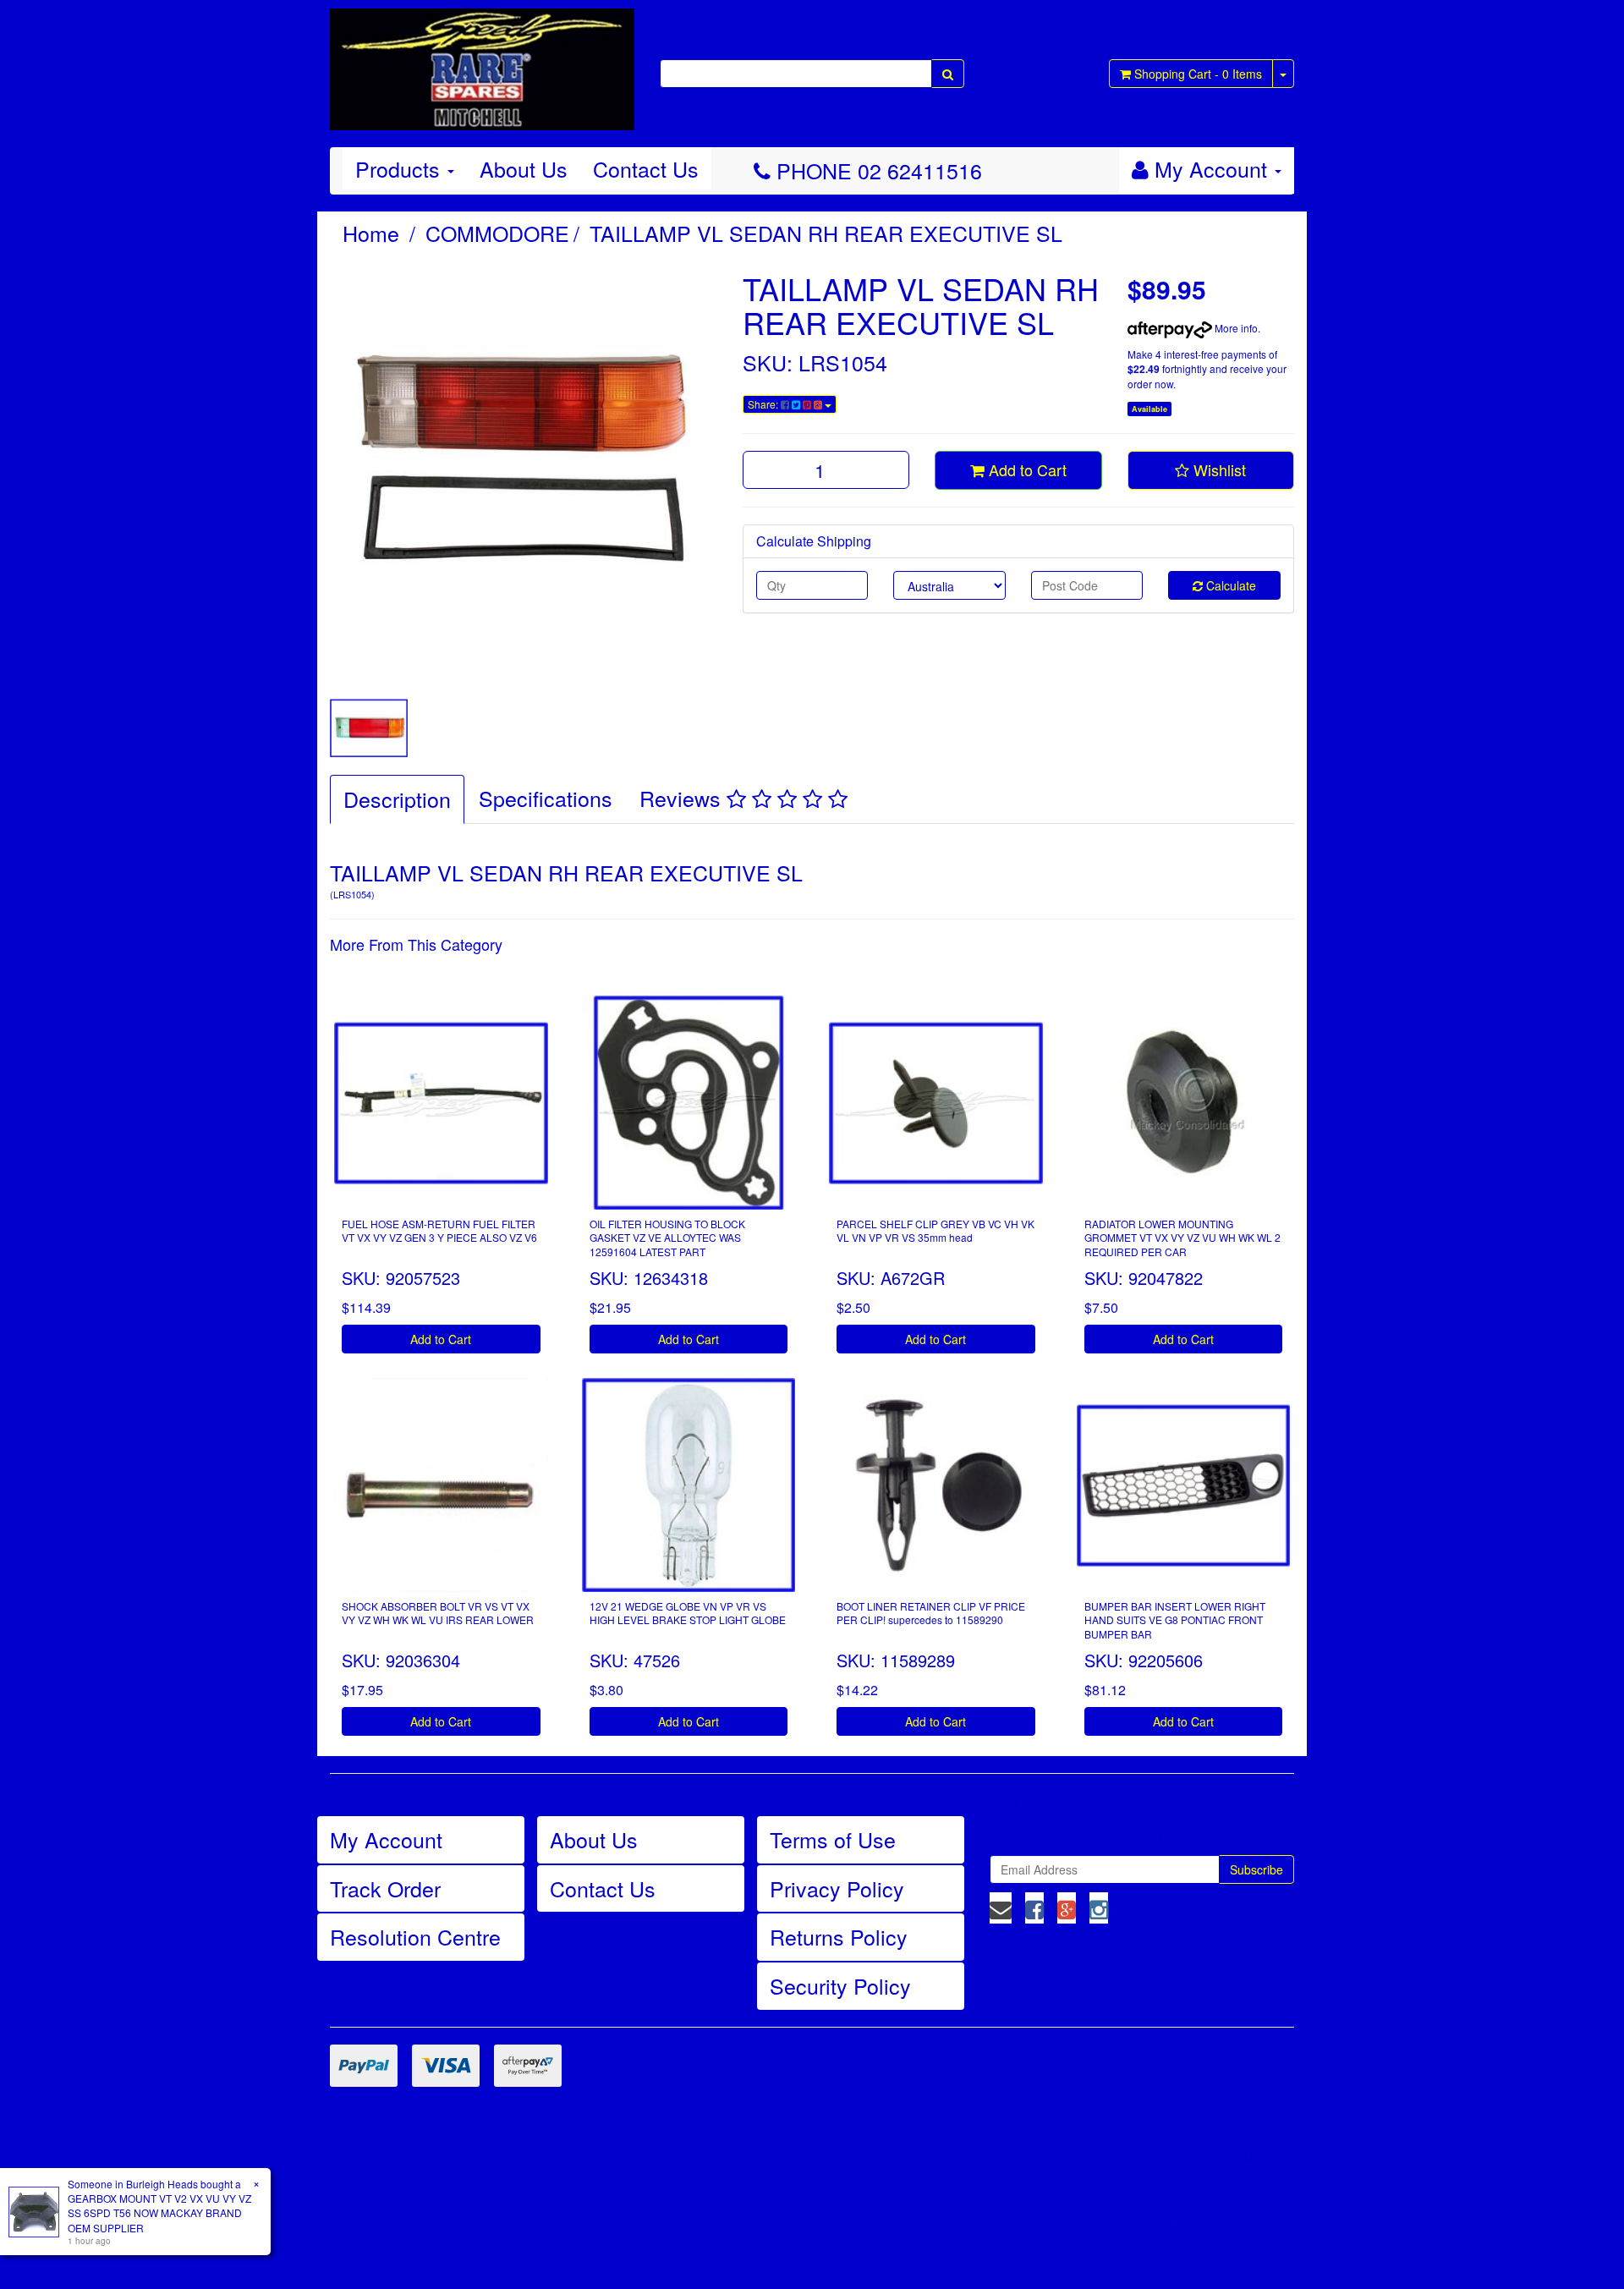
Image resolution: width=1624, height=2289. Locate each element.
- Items (1198, 74)
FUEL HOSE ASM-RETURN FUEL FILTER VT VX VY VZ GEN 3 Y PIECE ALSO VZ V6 (439, 1231)
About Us (524, 168)
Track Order (385, 1888)
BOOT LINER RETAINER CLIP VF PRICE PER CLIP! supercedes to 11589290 (931, 1613)
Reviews (683, 798)
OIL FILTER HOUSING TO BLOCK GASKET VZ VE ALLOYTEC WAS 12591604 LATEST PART (667, 1238)
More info (1235, 328)
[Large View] (369, 728)
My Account (386, 1839)
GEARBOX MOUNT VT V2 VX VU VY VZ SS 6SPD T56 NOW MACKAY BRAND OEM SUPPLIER (159, 2212)
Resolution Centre (415, 1936)
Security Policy (840, 1985)
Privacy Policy (837, 1888)
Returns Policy (839, 1936)
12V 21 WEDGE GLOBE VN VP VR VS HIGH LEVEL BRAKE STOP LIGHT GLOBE (688, 1613)
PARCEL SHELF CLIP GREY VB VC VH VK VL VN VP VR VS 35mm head (935, 1231)
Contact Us (646, 168)
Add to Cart (1026, 469)
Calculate (1229, 585)
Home (371, 233)
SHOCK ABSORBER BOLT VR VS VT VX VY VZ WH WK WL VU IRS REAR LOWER (438, 1613)
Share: (764, 404)
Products (401, 168)
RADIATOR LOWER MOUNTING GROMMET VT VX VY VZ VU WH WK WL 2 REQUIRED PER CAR (1182, 1238)
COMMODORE (497, 233)
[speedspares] (482, 62)
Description (397, 799)
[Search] (948, 74)
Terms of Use (833, 1839)
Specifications (546, 798)
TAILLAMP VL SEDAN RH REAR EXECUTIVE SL (826, 233)
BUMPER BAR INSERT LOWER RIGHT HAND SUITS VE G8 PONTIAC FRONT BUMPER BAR (1175, 1620)
